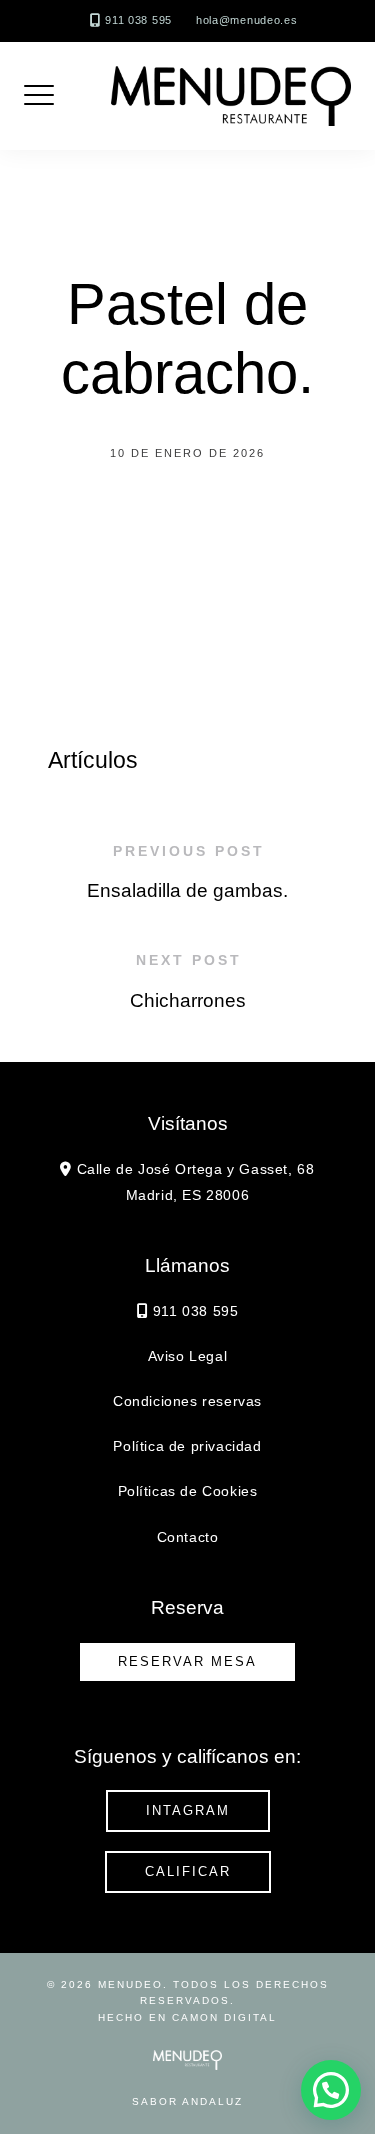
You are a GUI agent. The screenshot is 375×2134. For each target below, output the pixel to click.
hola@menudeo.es (247, 20)
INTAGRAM (188, 1810)
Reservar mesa (187, 1661)
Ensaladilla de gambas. (187, 890)
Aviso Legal (188, 1356)
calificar (188, 1871)
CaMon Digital (224, 2017)
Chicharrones (188, 1000)
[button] (331, 2090)
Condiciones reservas (187, 1401)
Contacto (188, 1537)
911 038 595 (138, 20)
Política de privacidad (187, 1446)
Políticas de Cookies (188, 1491)
